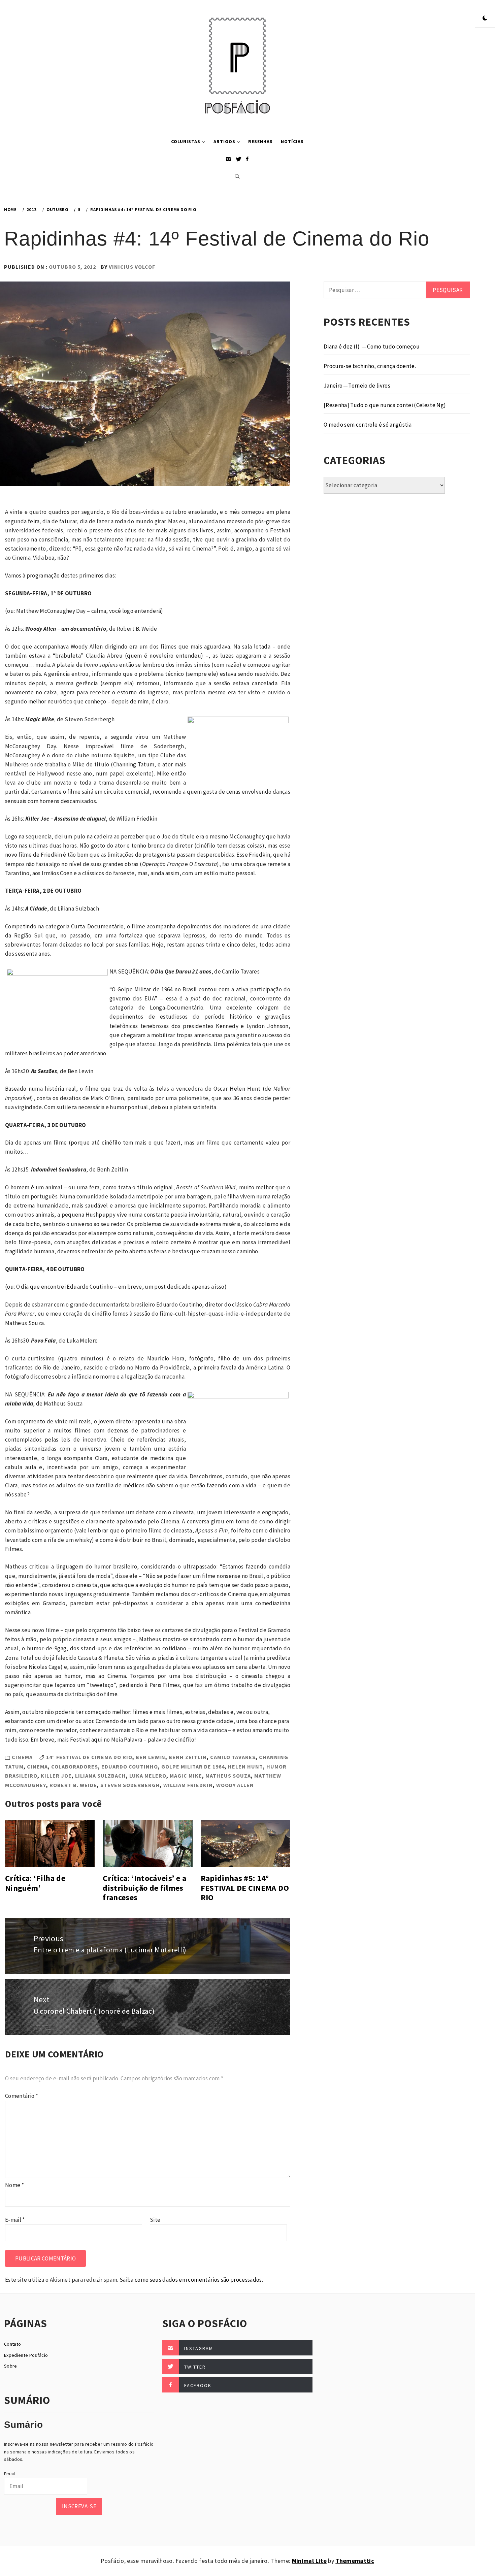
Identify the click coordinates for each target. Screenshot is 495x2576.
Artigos (224, 141)
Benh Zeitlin (188, 1757)
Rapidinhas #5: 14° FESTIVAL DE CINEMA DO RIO (245, 1888)
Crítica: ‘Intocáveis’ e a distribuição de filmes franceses (144, 1888)
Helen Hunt (245, 1766)
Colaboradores (75, 1766)
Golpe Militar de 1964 (193, 1766)
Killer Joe (56, 1776)
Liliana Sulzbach (101, 1776)
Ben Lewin (151, 1757)
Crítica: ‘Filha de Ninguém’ (35, 1883)
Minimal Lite (309, 2561)
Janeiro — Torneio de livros (357, 386)
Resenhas (260, 141)
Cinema (22, 1757)
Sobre (11, 2366)
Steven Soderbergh (130, 1785)
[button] (485, 19)
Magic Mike (186, 1776)
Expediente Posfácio (26, 2355)
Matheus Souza (228, 1776)
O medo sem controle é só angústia (368, 425)
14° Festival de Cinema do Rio (89, 1757)
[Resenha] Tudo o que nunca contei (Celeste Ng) (385, 405)
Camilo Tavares (233, 1757)
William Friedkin (188, 1785)
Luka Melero (148, 1776)
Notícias (292, 141)
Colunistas (186, 141)
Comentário (22, 2096)
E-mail (15, 2220)
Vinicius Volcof (132, 267)
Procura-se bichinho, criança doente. (370, 366)
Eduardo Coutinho (130, 1766)
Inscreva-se (79, 2506)
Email (10, 2474)
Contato (12, 2344)
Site (155, 2220)
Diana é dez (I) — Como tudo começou (372, 346)
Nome (14, 2185)
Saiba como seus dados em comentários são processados (191, 2280)
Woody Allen (235, 1785)
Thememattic (355, 2561)
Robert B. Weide (73, 1785)
